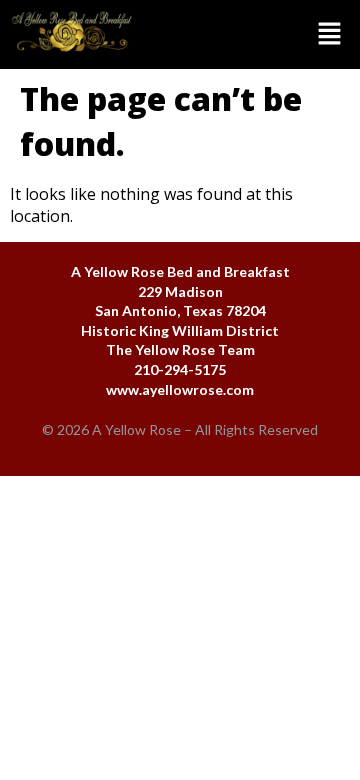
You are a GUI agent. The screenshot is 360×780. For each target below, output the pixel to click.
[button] (252, 34)
